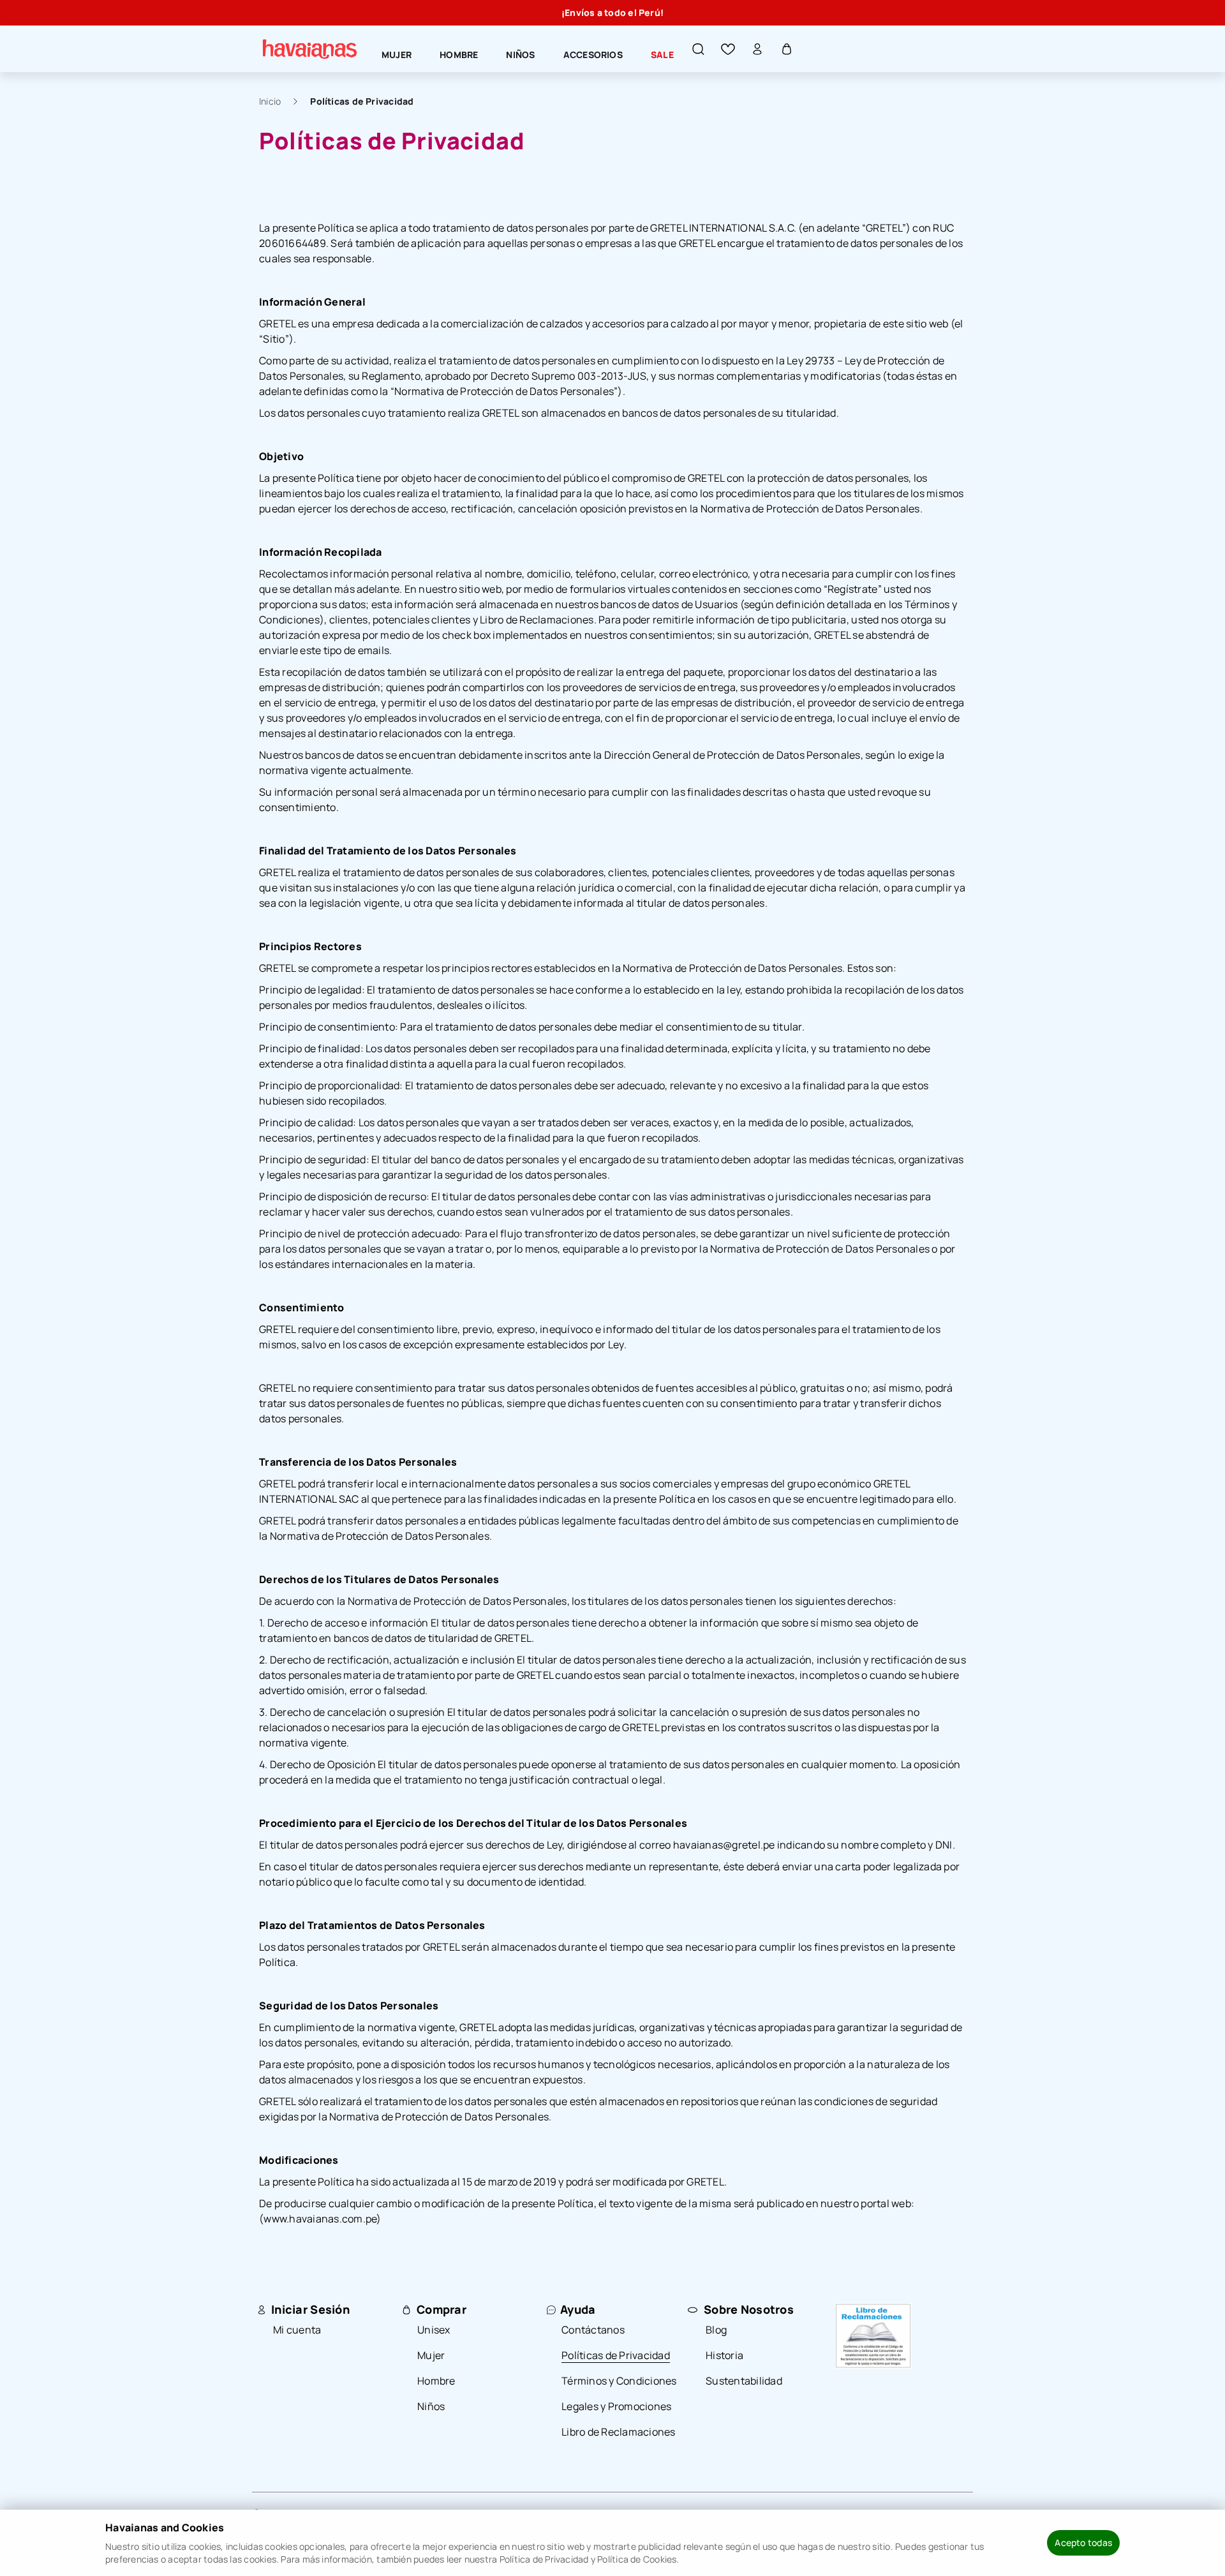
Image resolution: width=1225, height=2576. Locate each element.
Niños (431, 2406)
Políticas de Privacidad (362, 101)
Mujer (431, 2355)
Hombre (436, 2381)
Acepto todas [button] (1083, 2542)
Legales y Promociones (616, 2406)
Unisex (434, 2330)
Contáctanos (593, 2330)
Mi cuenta (297, 2330)
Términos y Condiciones (619, 2381)
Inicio (270, 101)
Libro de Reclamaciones (619, 2432)
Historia (724, 2355)
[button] (699, 49)
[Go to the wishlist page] (728, 49)
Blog (716, 2330)
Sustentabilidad (744, 2381)
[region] (612, 13)
